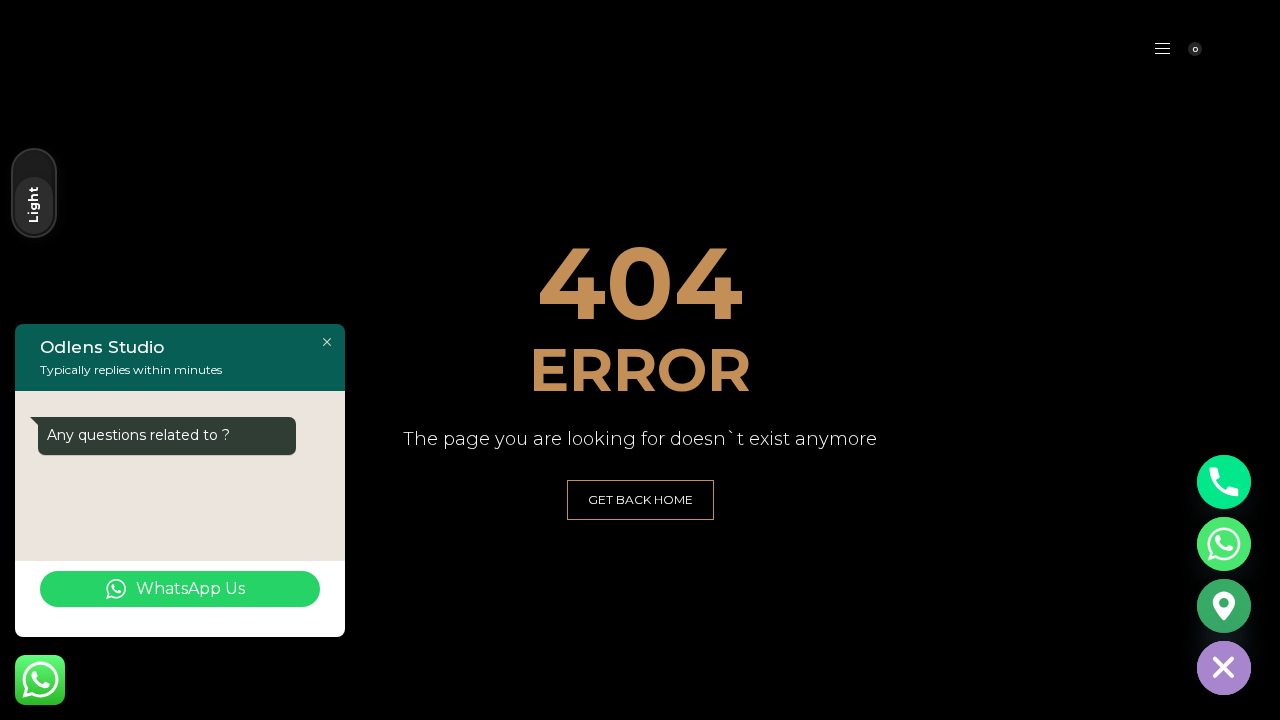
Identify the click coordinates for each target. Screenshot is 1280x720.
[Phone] (1224, 482)
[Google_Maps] (1224, 606)
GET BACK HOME (640, 499)
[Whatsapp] (1224, 544)
